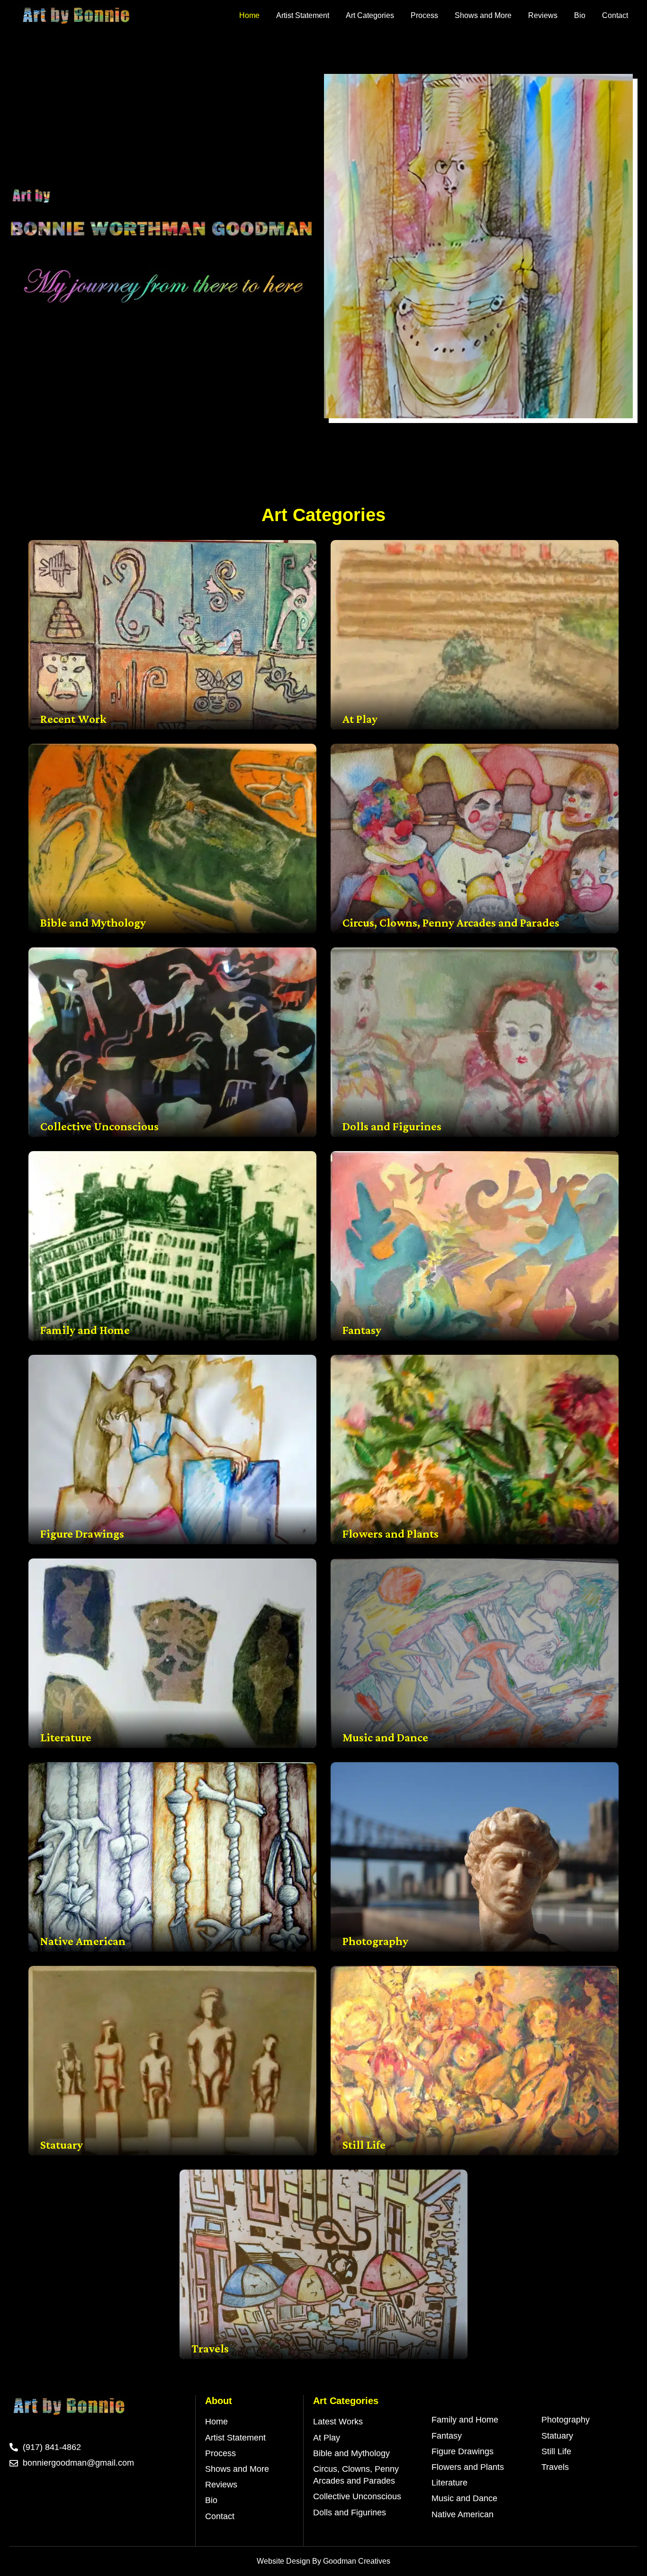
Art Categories (370, 15)
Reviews (543, 15)
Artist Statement (303, 15)
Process (424, 15)
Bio (580, 15)
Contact (615, 15)
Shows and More (483, 15)
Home (249, 15)
